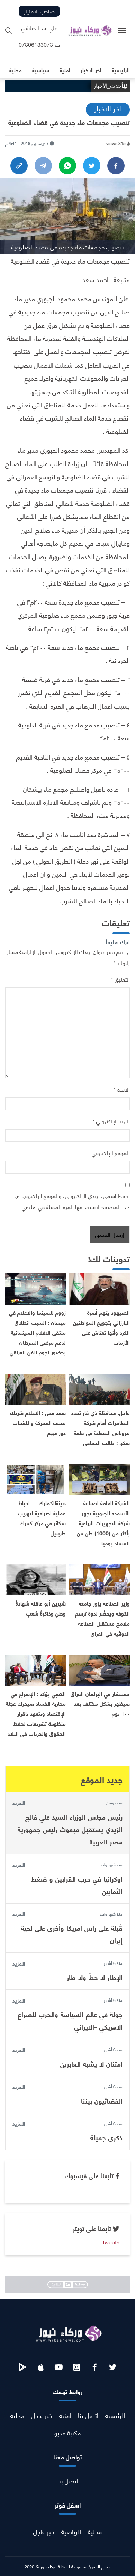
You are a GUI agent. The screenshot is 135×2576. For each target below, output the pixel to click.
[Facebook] (116, 166)
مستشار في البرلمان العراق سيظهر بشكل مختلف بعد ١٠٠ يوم (100, 1704)
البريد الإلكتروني (111, 1121)
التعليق (120, 979)
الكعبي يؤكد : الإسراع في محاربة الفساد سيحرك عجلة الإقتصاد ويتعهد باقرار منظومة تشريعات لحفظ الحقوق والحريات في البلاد (36, 1713)
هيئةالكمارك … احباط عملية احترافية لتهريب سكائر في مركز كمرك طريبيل (42, 1517)
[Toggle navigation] (122, 31)
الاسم (121, 1089)
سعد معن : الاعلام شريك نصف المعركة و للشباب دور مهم (38, 1422)
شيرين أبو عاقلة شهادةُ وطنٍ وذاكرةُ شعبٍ (41, 1608)
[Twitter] (92, 166)
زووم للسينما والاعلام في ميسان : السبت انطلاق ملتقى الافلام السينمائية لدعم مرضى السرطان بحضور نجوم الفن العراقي (37, 1332)
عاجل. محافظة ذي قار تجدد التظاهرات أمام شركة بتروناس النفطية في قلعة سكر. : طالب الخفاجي (101, 1427)
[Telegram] (43, 166)
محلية (17, 2415)
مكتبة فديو (67, 2432)
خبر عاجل (42, 2415)
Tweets (111, 2242)
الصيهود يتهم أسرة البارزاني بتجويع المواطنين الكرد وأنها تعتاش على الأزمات (101, 1327)
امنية (65, 2415)
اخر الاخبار (108, 108)
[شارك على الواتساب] (67, 166)
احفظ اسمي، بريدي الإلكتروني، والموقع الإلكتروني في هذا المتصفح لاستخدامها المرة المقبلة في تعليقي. (71, 1201)
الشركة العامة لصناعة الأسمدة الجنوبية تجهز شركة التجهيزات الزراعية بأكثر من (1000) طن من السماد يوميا (103, 1522)
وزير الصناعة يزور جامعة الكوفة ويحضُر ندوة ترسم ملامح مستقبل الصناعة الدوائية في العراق (102, 1618)
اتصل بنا (88, 2415)
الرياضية (71, 2531)
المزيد (19, 1803)
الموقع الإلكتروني (111, 1153)
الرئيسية (115, 2415)
